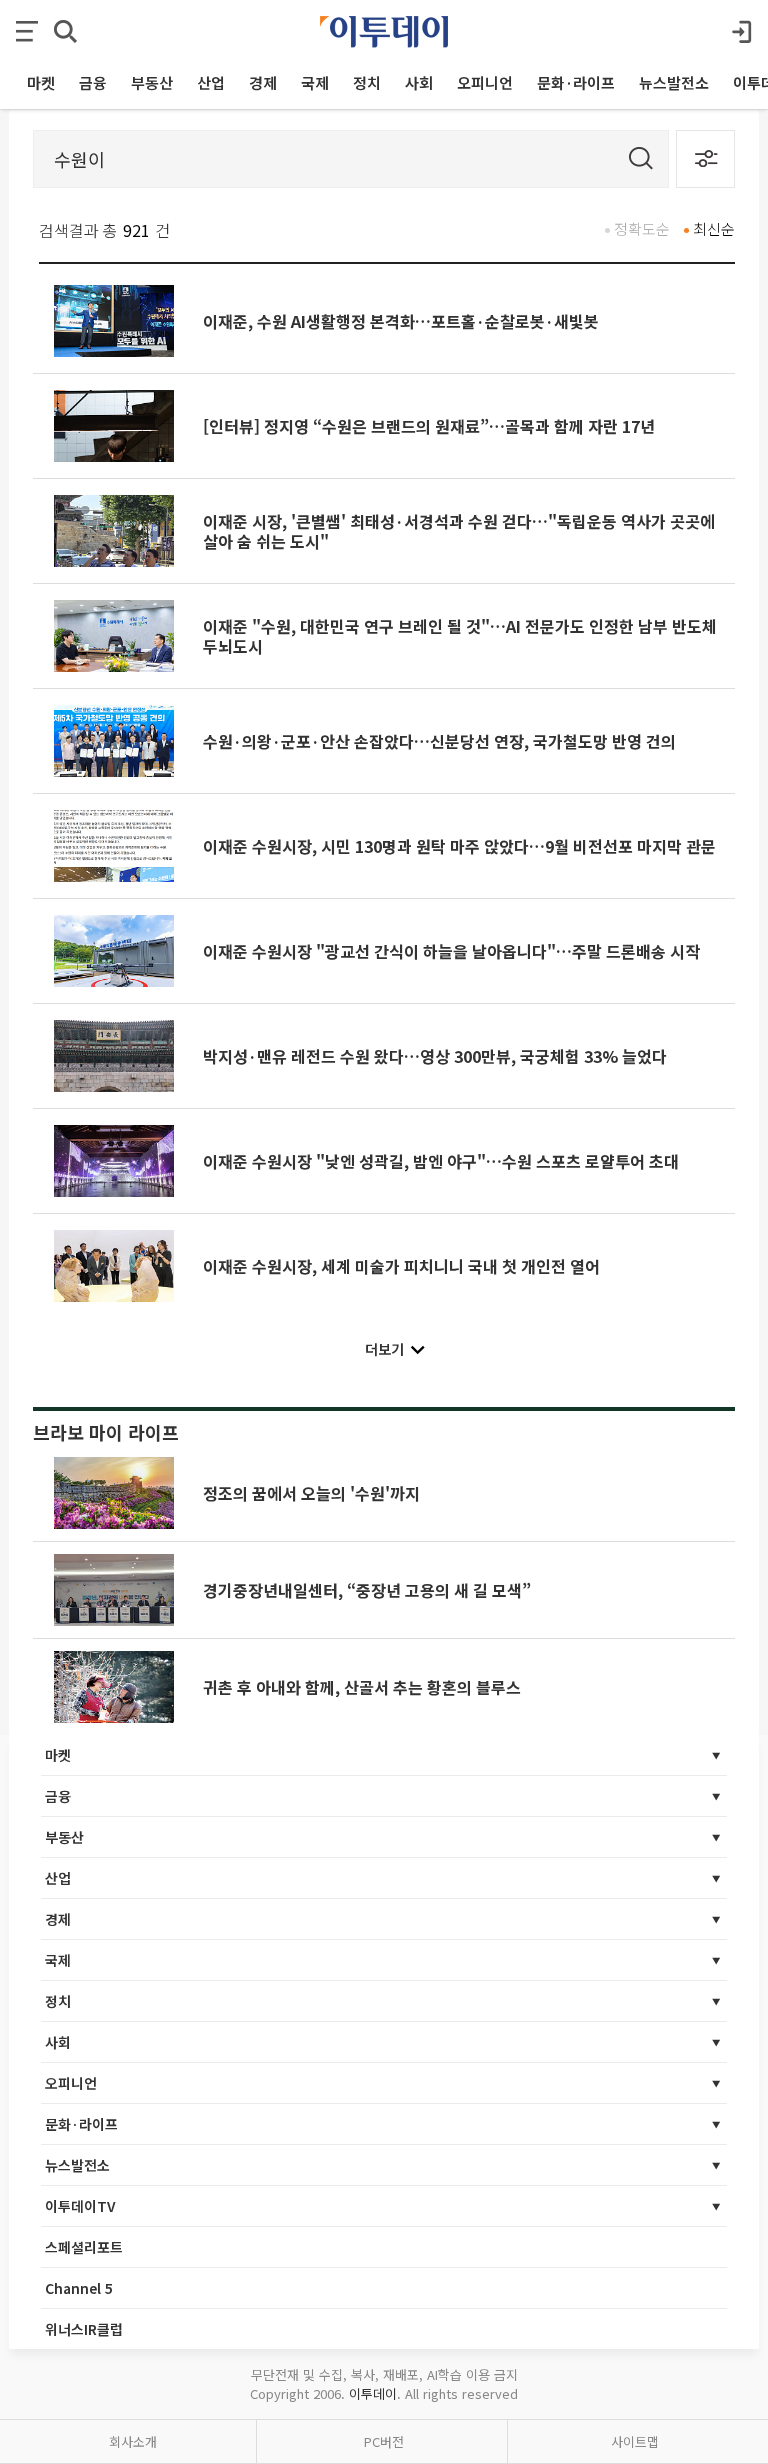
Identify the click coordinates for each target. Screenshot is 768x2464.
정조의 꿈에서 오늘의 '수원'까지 (311, 1493)
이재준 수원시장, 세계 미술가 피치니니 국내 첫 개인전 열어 (401, 1266)
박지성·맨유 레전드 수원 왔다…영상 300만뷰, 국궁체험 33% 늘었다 (435, 1056)
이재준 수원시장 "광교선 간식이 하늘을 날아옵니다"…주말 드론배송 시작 (451, 951)
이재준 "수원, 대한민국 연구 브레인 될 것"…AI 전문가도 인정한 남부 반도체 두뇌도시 (460, 636)
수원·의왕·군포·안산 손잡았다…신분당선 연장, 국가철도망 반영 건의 (439, 741)
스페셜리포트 (84, 2247)
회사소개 (133, 2441)
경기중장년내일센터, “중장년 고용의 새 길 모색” (367, 1590)
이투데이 (373, 2393)
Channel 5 (79, 2288)
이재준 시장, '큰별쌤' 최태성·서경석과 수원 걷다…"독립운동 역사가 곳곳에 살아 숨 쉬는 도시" (459, 531)
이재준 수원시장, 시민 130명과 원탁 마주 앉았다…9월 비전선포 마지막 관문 (459, 846)
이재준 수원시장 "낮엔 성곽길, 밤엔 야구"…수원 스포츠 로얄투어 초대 (441, 1161)
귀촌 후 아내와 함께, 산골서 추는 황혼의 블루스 (362, 1687)
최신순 (714, 228)
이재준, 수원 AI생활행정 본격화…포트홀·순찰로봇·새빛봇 (401, 321)
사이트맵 (635, 2441)
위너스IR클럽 (84, 2329)
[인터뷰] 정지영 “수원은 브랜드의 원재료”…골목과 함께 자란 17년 (429, 426)
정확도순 (642, 228)
